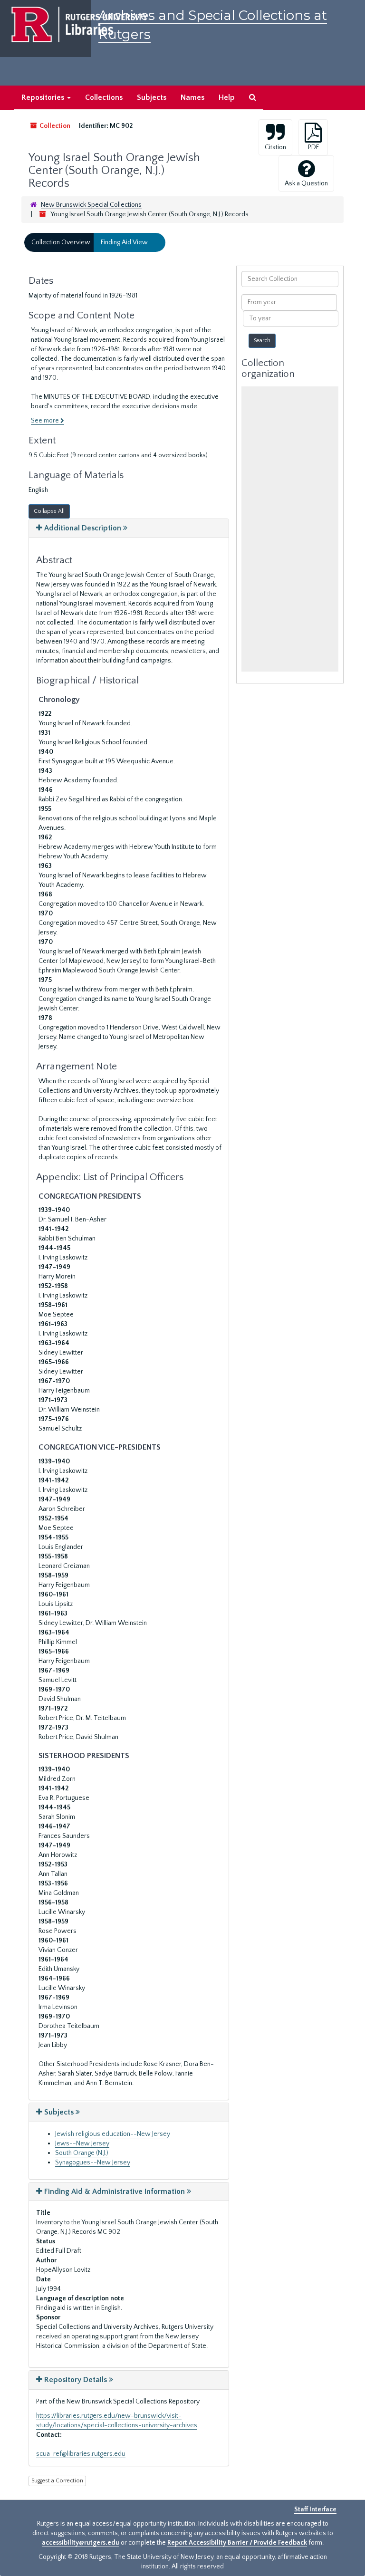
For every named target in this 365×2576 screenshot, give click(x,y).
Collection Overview (61, 242)
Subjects (152, 97)
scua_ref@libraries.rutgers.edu (81, 2454)
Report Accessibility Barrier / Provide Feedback (237, 2543)
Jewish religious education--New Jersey (113, 2134)
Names (192, 97)
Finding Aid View (124, 242)
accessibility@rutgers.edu (81, 2543)
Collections (104, 97)
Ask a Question (306, 183)
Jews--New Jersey (82, 2143)
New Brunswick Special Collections (91, 205)
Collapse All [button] (49, 511)
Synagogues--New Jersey (93, 2163)
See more (46, 421)
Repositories (44, 97)
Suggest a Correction (57, 2481)
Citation (275, 147)
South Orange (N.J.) (82, 2153)
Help (227, 97)
